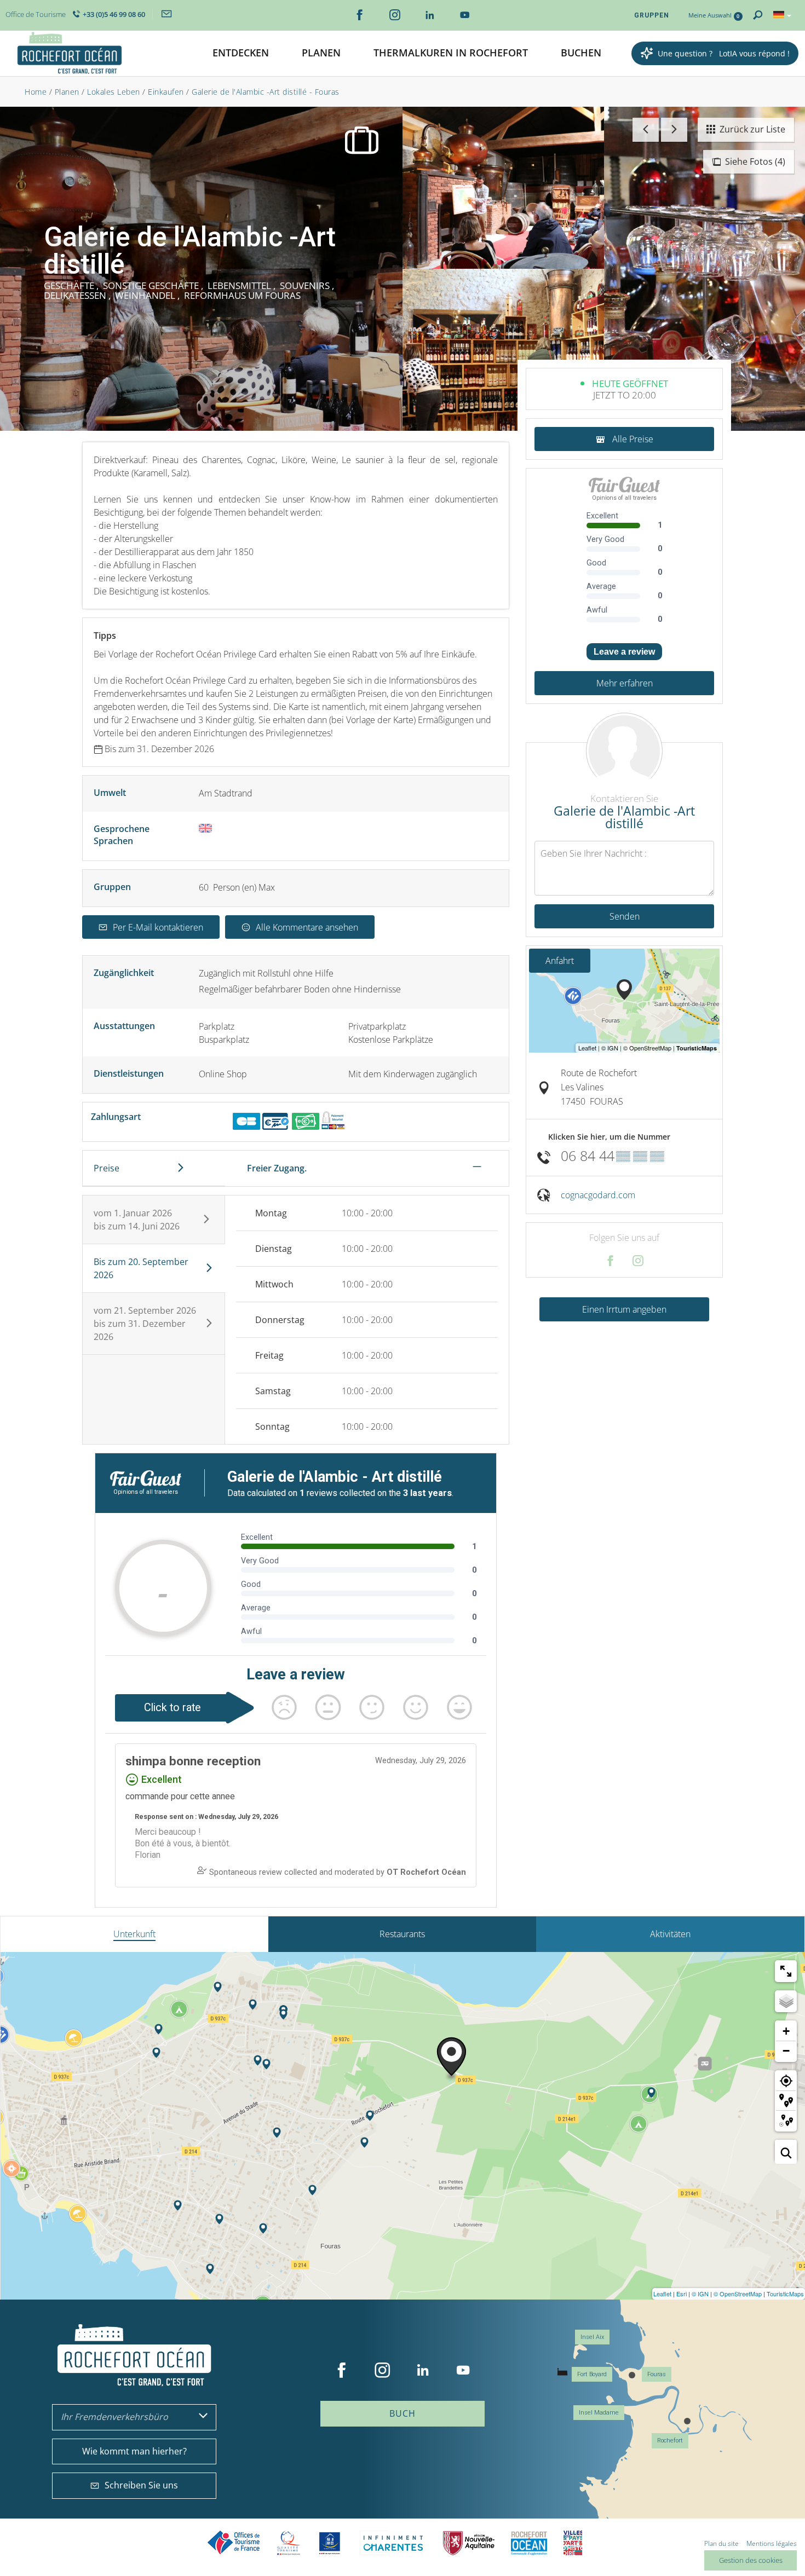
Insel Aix (592, 2337)
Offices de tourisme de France (234, 2543)
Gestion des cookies (751, 2560)
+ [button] (786, 2031)
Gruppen (652, 15)
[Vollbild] (786, 1971)
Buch (403, 2413)
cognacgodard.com (598, 1195)
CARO (529, 2543)
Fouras (657, 2374)
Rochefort (670, 2441)
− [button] (786, 2051)
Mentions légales (772, 2543)
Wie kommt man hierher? (134, 2451)
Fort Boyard (592, 2374)
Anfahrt (560, 961)
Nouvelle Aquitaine (469, 2543)
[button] (241, 53)
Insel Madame (599, 2413)
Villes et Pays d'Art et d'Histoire (573, 2543)
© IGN (700, 2294)
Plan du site (721, 2543)
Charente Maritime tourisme (393, 2543)
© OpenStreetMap (738, 2294)
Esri (682, 2294)
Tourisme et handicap (330, 2543)
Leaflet (662, 2294)
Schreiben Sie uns (141, 2485)
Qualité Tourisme (289, 2543)
